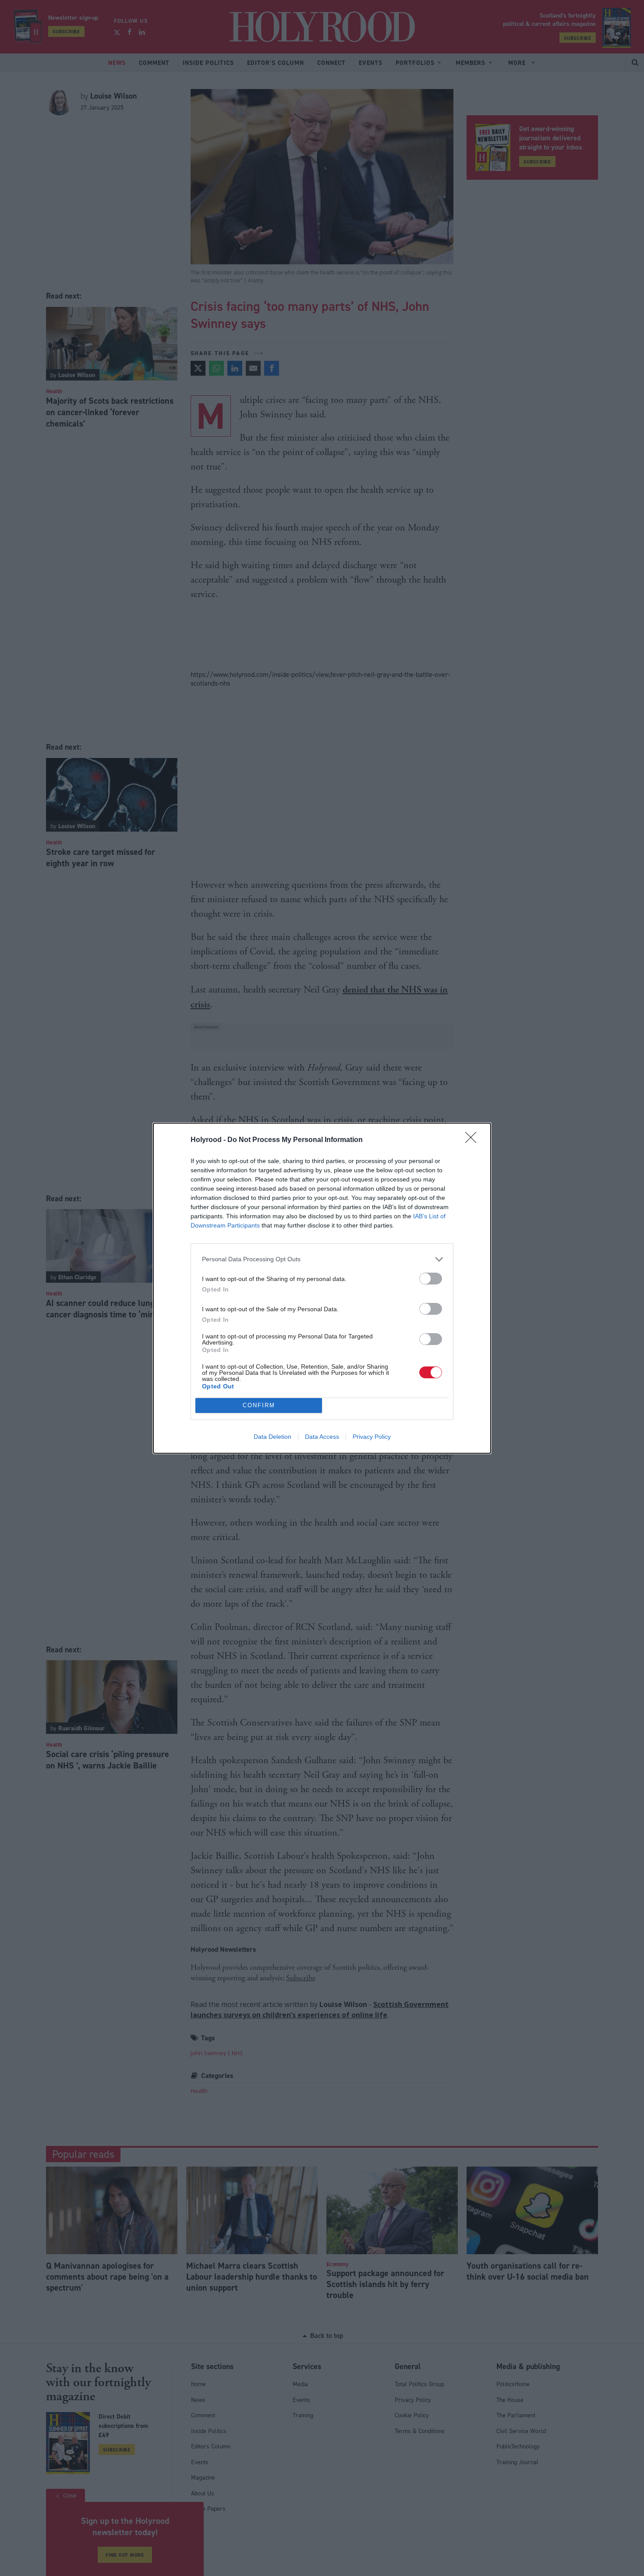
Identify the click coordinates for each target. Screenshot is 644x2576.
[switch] (431, 1279)
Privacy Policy (372, 1437)
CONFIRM (259, 1405)
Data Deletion (272, 1437)
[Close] (474, 1140)
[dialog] (322, 1288)
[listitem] (322, 1259)
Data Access (322, 1437)
